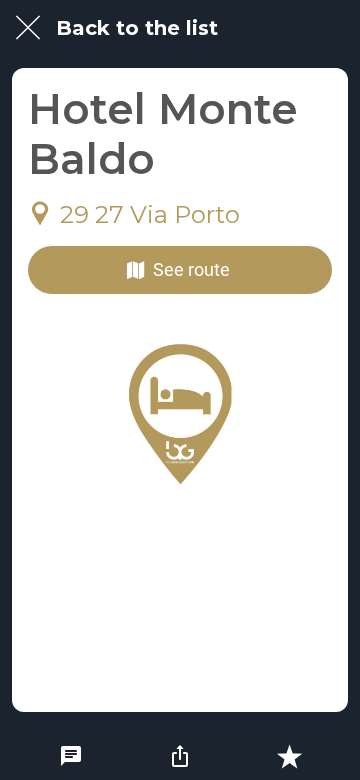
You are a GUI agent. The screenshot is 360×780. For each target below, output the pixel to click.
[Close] (28, 28)
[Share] (180, 756)
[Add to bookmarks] (289, 756)
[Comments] (71, 756)
